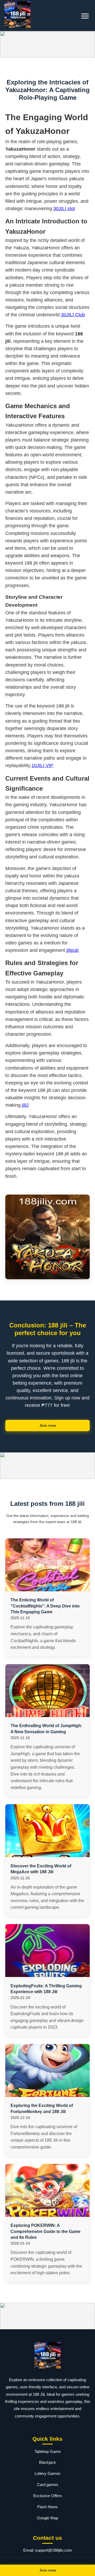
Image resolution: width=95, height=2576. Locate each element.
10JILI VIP (42, 765)
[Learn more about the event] (47, 44)
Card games (48, 2485)
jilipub (73, 950)
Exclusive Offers (48, 2496)
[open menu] (85, 16)
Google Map (47, 2518)
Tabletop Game (48, 2451)
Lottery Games (47, 2473)
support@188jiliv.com (54, 2550)
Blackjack (47, 2462)
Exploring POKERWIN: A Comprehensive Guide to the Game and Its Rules (46, 2231)
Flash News (47, 2507)
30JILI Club (73, 315)
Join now (48, 1425)
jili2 (25, 1105)
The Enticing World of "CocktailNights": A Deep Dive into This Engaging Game (45, 1606)
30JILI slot (64, 209)
